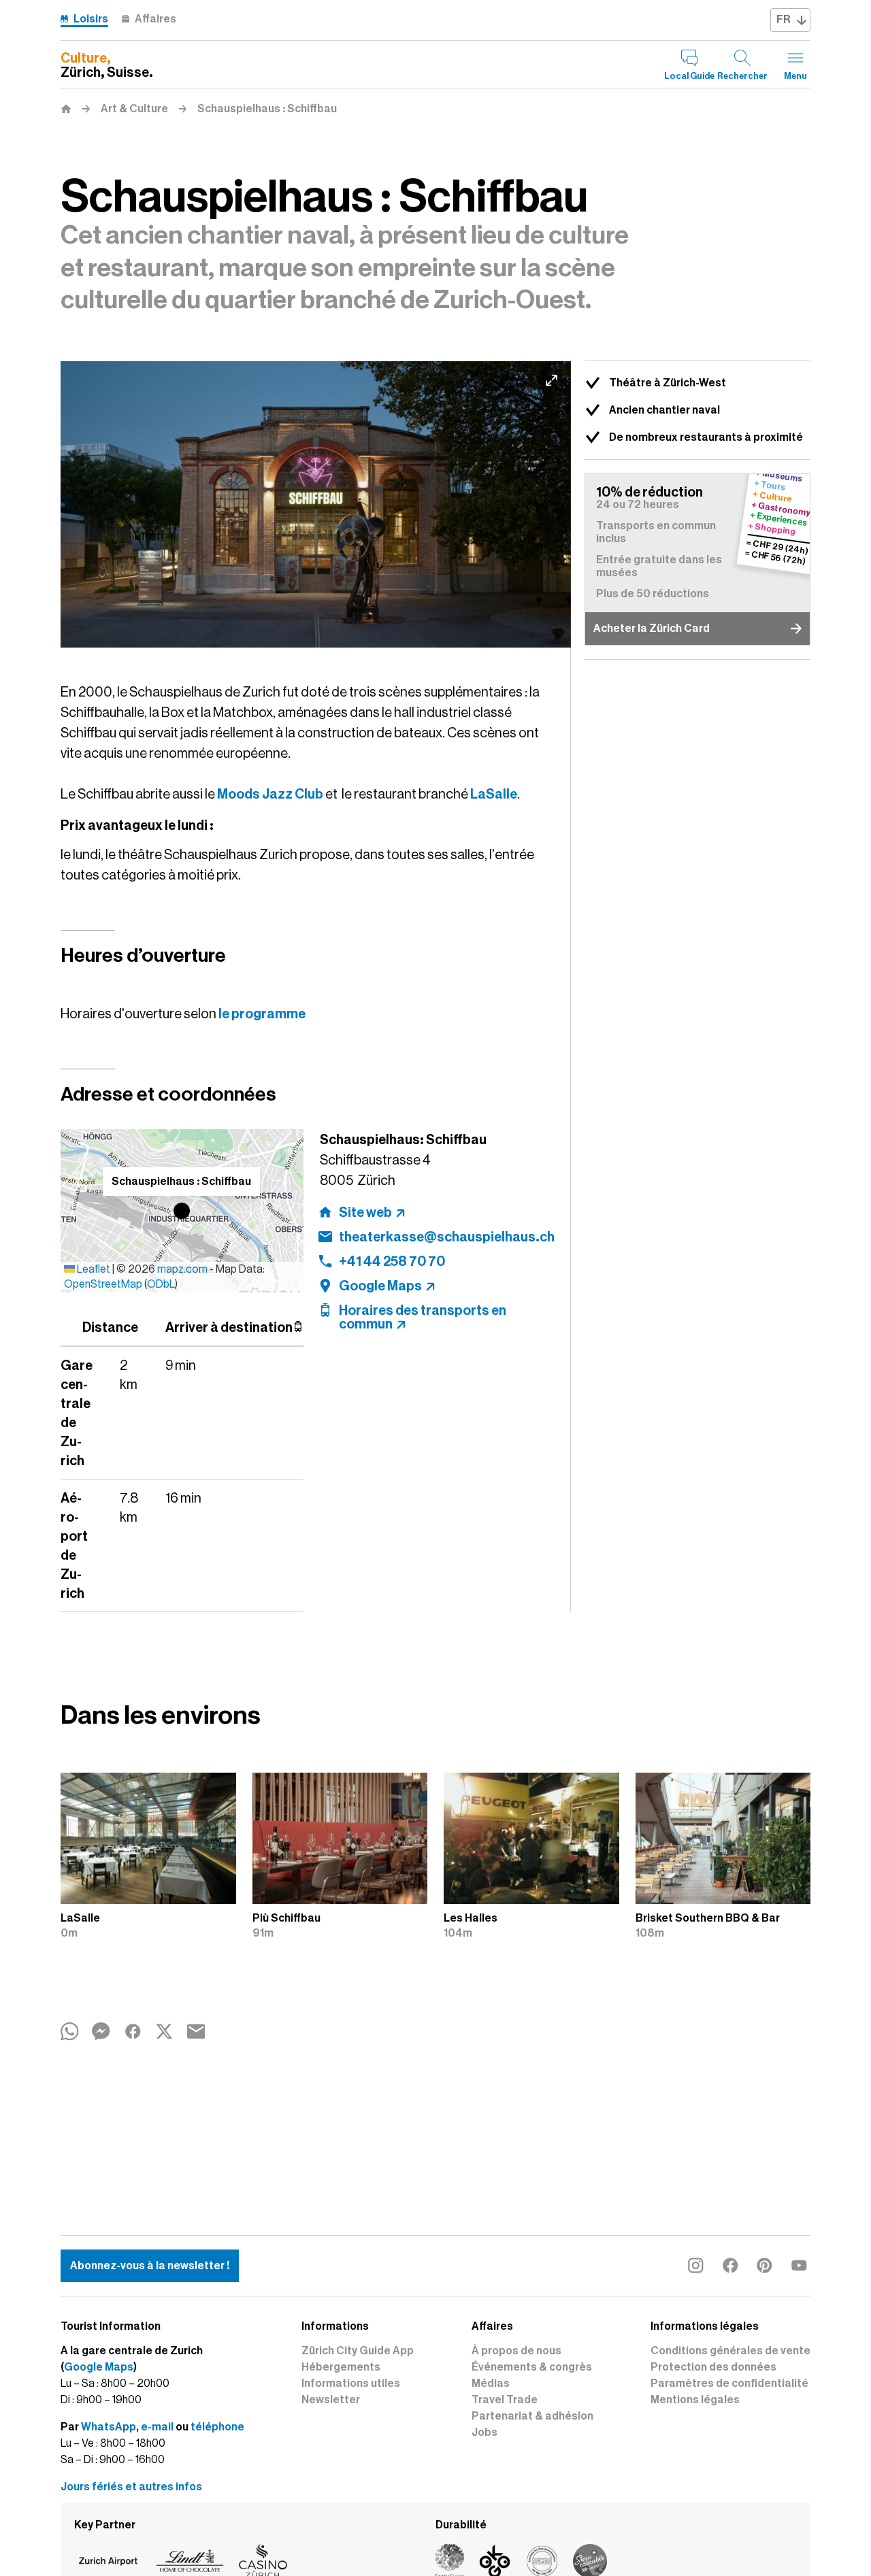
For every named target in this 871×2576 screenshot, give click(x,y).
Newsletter (331, 2400)
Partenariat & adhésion (532, 2416)
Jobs (484, 2432)
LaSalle (494, 794)
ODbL (161, 1284)
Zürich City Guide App (358, 2351)
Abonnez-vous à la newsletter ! (150, 2266)
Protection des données (713, 2367)
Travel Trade (505, 2400)
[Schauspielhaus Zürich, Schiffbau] (316, 505)
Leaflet (93, 1269)
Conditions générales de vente (730, 2351)
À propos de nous (516, 2351)
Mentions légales (695, 2400)
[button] (182, 1211)
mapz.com (183, 1269)
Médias (491, 2383)
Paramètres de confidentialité (729, 2383)
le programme (262, 1014)
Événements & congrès (532, 2367)
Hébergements (341, 2367)
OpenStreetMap (103, 1284)
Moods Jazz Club (270, 794)
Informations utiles (351, 2383)
